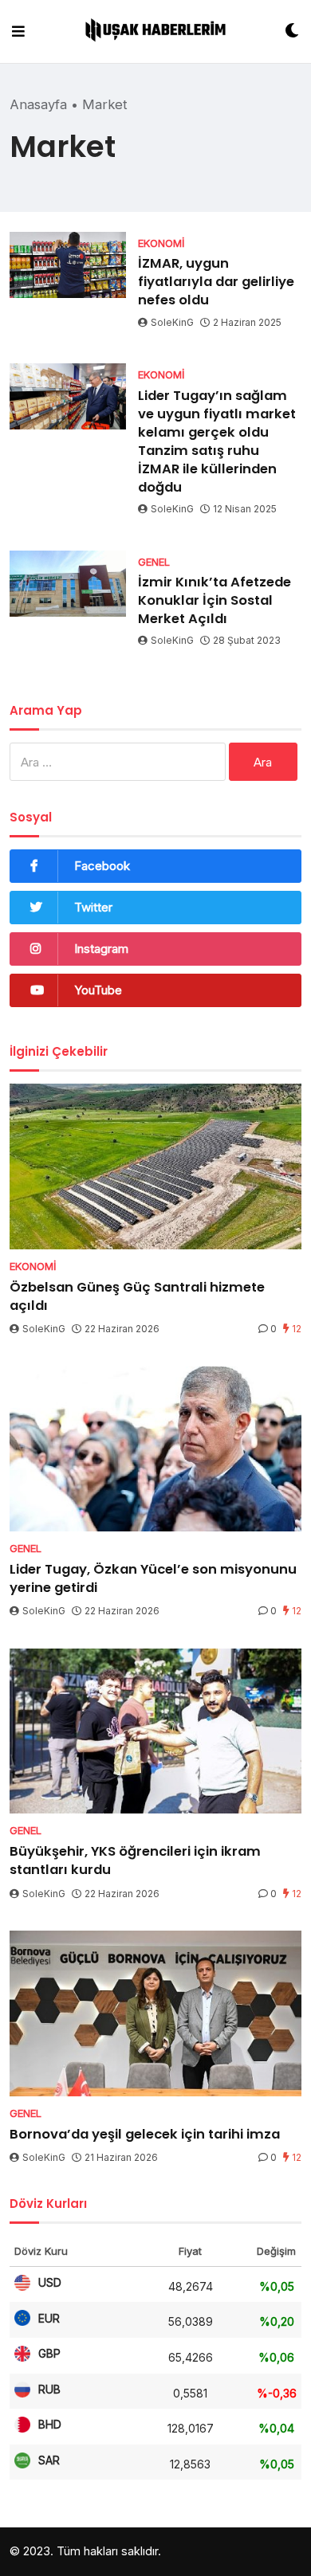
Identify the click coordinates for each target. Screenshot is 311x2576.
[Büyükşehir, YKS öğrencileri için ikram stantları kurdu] (155, 1731)
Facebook (102, 866)
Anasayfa (38, 104)
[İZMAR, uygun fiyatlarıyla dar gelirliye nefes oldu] (68, 265)
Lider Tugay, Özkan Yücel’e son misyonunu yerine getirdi (153, 1578)
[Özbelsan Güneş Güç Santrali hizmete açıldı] (155, 1166)
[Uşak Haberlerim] (155, 32)
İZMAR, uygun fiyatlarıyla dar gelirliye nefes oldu (216, 282)
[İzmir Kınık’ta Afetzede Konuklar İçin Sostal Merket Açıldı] (68, 584)
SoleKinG (172, 322)
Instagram (101, 949)
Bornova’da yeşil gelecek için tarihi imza (145, 2134)
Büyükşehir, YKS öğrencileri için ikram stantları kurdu (135, 1860)
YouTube (98, 990)
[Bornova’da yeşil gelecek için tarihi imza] (155, 2013)
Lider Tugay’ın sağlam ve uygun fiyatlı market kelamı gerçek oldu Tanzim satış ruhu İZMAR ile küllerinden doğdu (217, 441)
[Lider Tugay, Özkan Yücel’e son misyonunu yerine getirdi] (155, 1449)
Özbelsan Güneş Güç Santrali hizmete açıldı (137, 1296)
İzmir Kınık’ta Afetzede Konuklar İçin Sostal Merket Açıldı (215, 600)
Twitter (93, 907)
